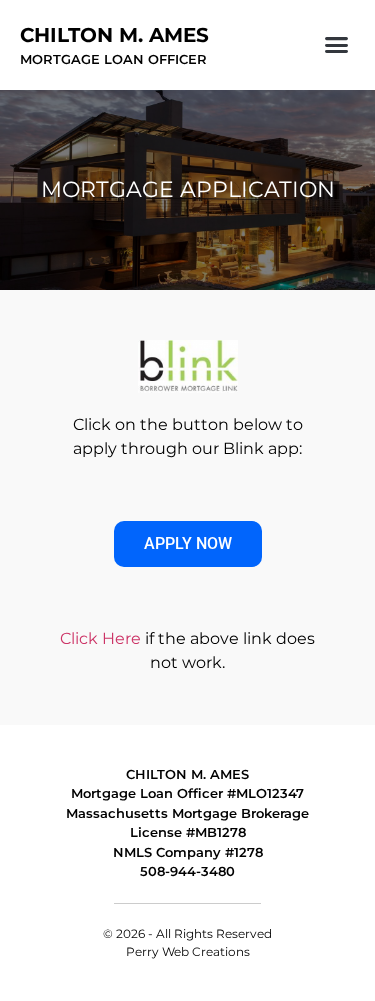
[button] (337, 45)
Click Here (100, 638)
